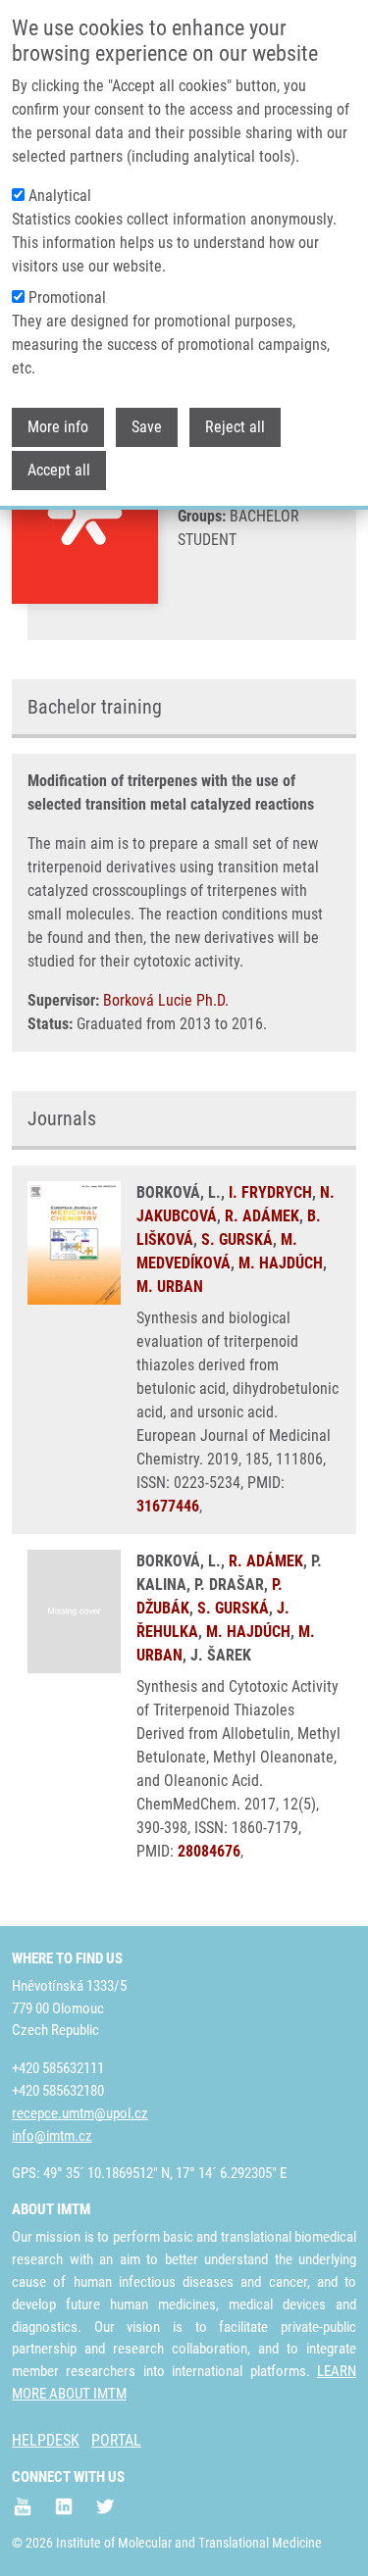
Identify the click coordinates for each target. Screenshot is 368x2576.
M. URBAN (170, 1287)
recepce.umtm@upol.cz (80, 2113)
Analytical (60, 196)
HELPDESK (46, 2440)
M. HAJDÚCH (281, 1263)
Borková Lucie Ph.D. (166, 1000)
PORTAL (116, 2440)
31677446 (168, 1506)
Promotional (67, 297)
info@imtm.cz (52, 2136)
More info (58, 427)
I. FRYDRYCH (270, 1192)
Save (147, 427)
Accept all (59, 470)
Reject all (235, 427)
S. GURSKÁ (237, 1239)
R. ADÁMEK (262, 1216)
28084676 (209, 1851)
